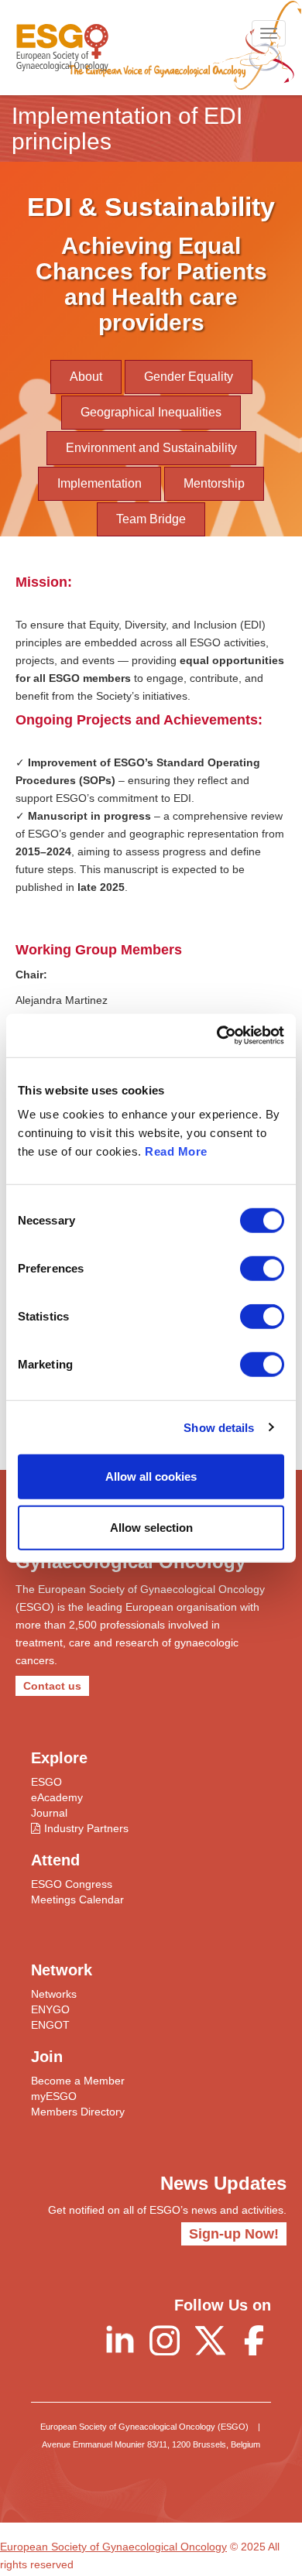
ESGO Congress (72, 1884)
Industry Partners (86, 1828)
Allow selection (151, 1527)
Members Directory (78, 2112)
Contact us (52, 1686)
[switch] (262, 1269)
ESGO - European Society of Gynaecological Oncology (62, 48)
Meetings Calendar (77, 1899)
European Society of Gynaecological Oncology (113, 2547)
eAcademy (57, 1797)
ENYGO (50, 2009)
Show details (219, 1427)
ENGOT (50, 2025)
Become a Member (78, 2081)
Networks (54, 1994)
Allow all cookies (151, 1476)
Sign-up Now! (234, 2234)
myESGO (54, 2096)
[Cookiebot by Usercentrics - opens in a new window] (217, 1036)
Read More (176, 1151)
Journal (49, 1813)
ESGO (46, 1782)
